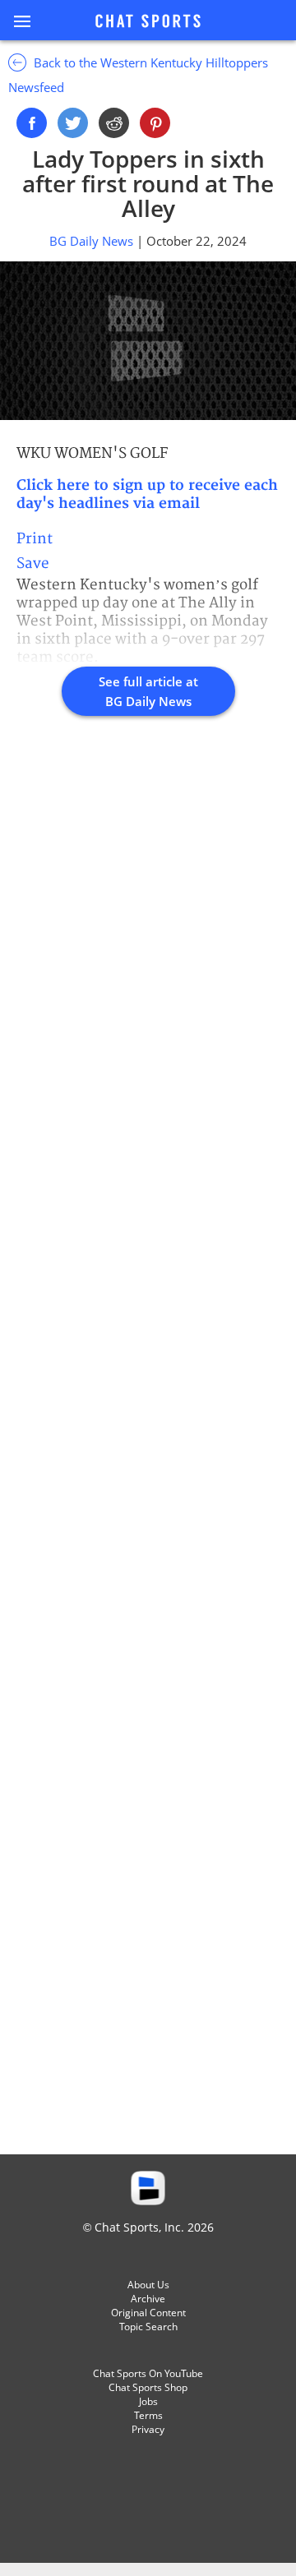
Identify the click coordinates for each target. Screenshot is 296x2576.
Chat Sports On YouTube (148, 2373)
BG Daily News (93, 241)
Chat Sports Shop (148, 2387)
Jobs (148, 2401)
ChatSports (148, 22)
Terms (148, 2415)
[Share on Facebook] (32, 123)
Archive (148, 2299)
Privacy (148, 2429)
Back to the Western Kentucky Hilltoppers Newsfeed (138, 75)
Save (33, 563)
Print (35, 539)
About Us (148, 2285)
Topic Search (148, 2327)
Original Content (148, 2313)
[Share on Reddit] (114, 123)
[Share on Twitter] (73, 123)
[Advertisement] (148, 1453)
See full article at (148, 691)
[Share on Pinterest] (155, 123)
